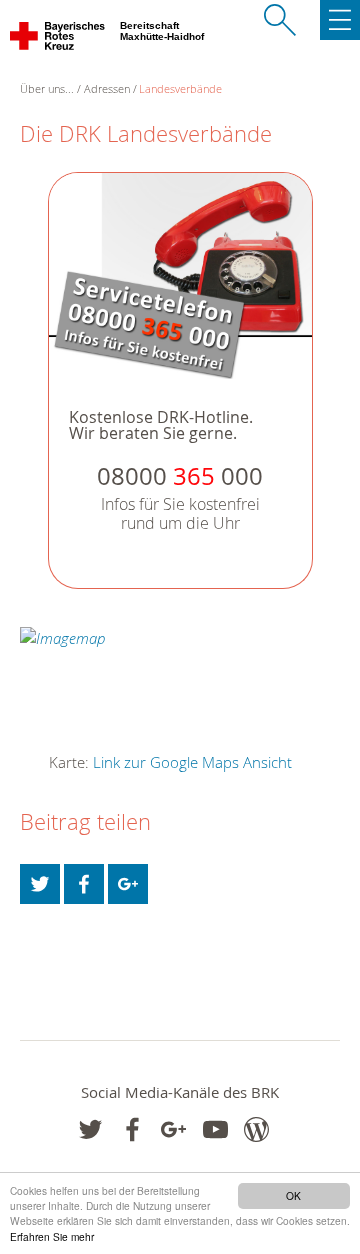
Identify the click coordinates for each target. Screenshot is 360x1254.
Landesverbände (180, 88)
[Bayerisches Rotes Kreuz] (58, 40)
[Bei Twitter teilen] (40, 884)
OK (293, 1195)
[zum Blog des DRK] (256, 1129)
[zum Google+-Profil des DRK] (173, 1129)
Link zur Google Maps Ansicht (192, 762)
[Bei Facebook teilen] (84, 884)
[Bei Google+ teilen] (128, 884)
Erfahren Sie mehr (52, 1236)
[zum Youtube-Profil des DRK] (215, 1129)
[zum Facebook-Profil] (90, 1129)
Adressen (107, 88)
